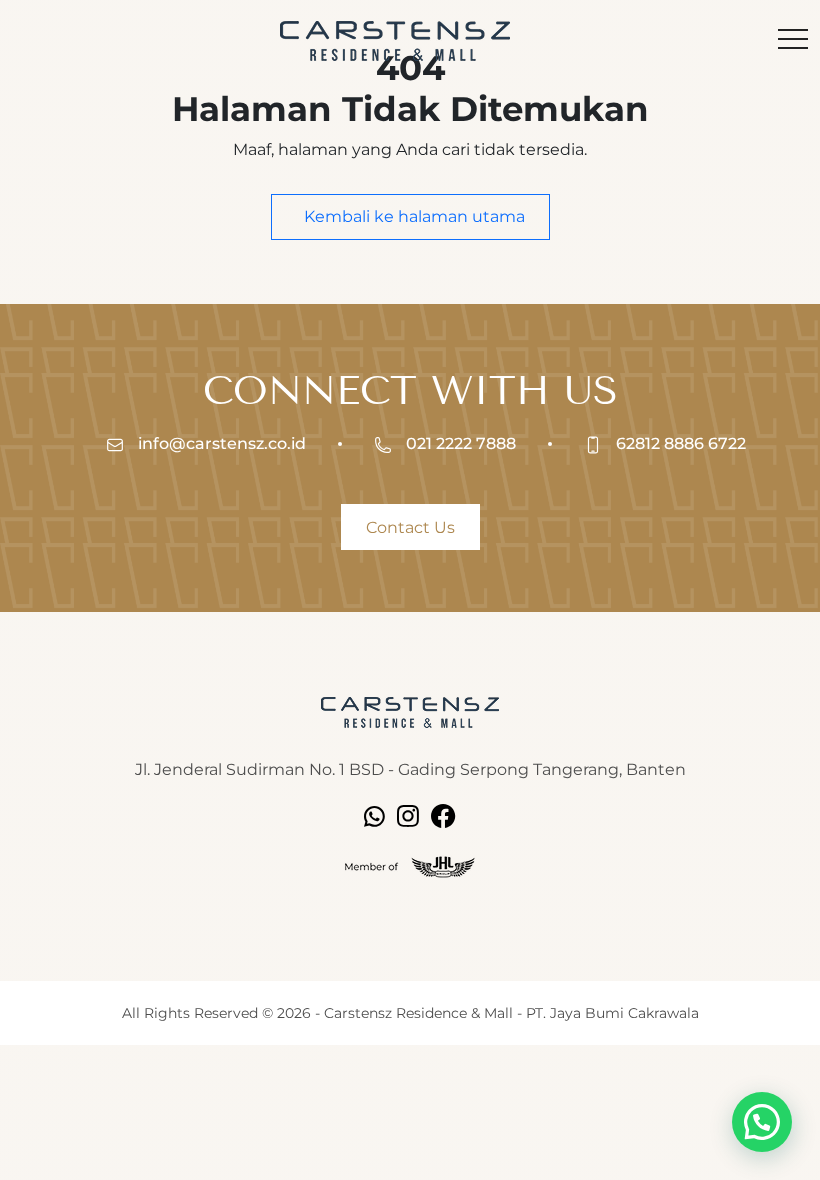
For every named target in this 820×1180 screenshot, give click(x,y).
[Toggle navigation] (793, 41)
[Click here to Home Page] (410, 711)
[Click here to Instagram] (408, 814)
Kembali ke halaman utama (412, 216)
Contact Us (410, 527)
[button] (762, 1122)
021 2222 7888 (459, 443)
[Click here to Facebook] (443, 814)
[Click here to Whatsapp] (374, 814)
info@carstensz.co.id (220, 443)
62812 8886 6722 (679, 443)
